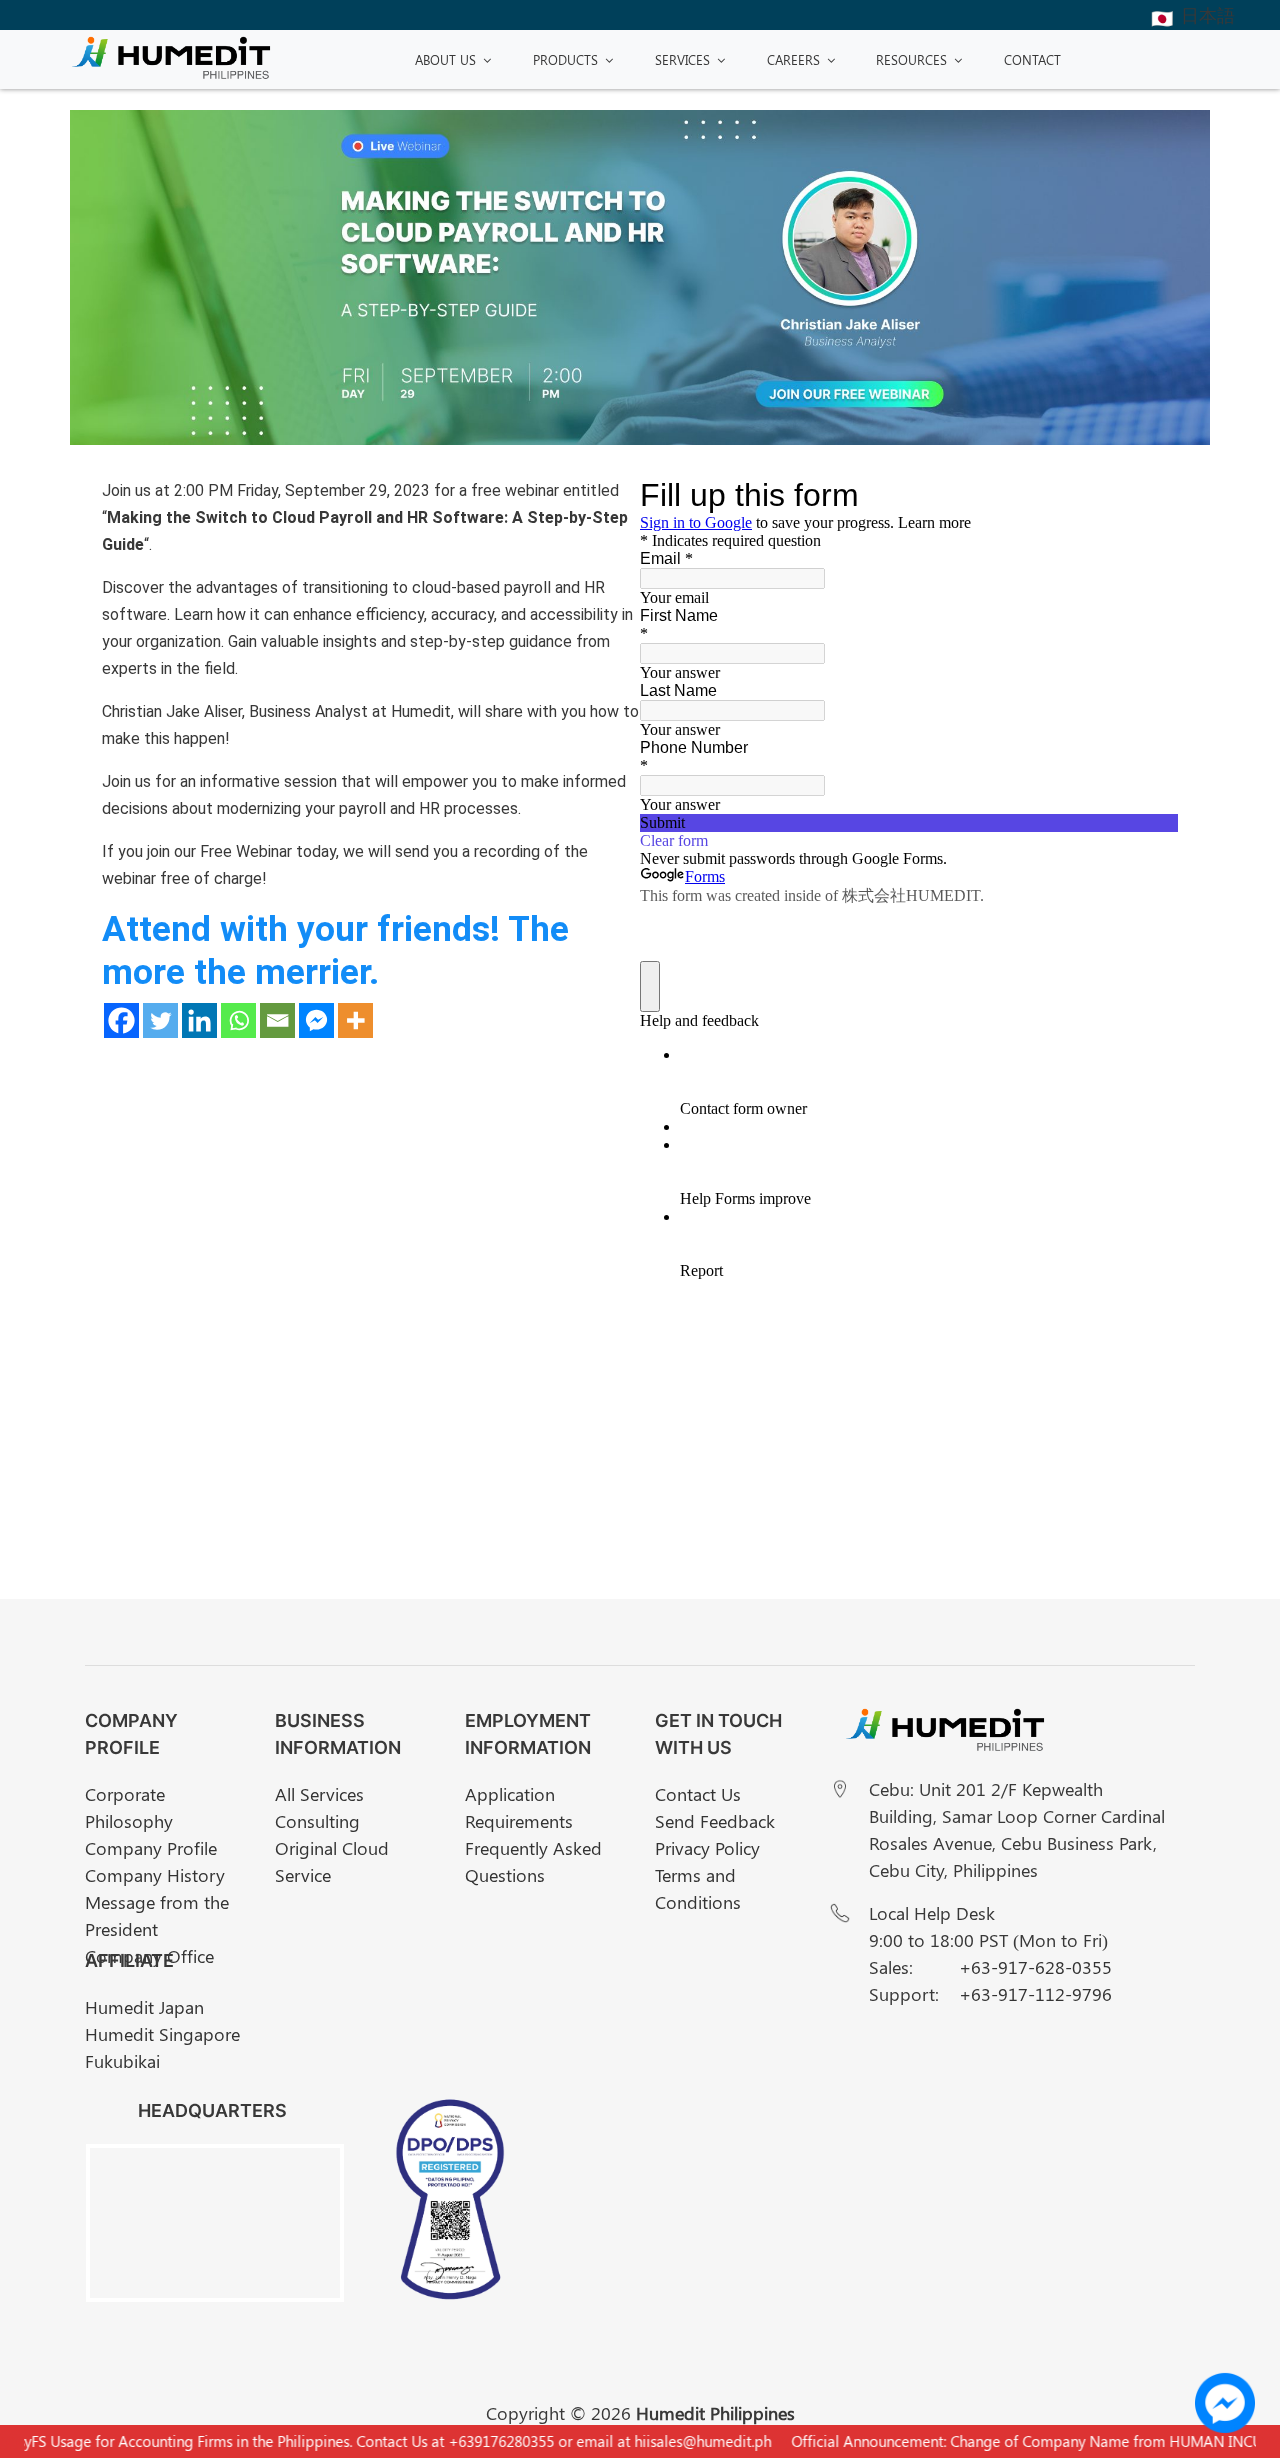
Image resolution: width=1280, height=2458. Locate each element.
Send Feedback (715, 1821)
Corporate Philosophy (129, 1807)
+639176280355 (477, 2441)
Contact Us (698, 1794)
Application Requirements (519, 1807)
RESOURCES (911, 59)
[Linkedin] (199, 1020)
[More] (355, 1020)
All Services (319, 1794)
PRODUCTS (565, 59)
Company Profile (151, 1848)
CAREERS (793, 59)
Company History (155, 1875)
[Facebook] (121, 1020)
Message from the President (157, 1915)
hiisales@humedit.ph (678, 2441)
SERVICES (682, 59)
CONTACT (1032, 59)
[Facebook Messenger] (316, 1020)
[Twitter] (160, 1020)
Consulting (317, 1821)
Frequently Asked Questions (533, 1861)
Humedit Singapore (162, 2034)
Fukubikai (122, 2061)
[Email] (277, 1020)
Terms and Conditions (698, 1888)
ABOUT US (445, 59)
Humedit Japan (144, 2007)
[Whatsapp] (238, 1020)
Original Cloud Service (332, 1861)
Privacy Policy (707, 1848)
